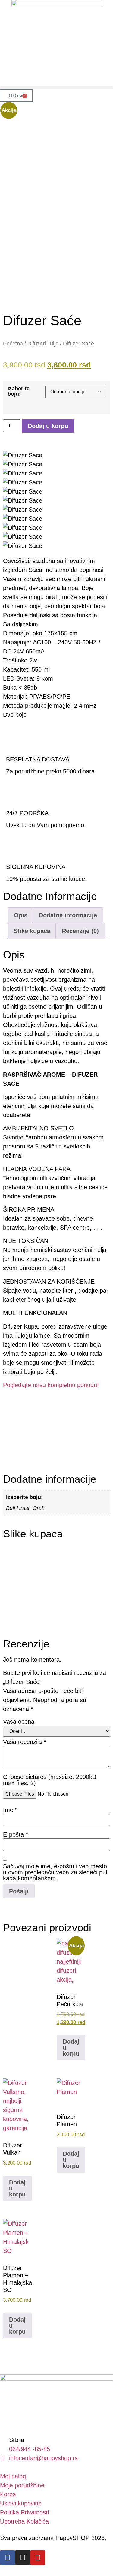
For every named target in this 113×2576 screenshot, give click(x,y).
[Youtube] (38, 2558)
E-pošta (16, 1834)
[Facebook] (8, 2558)
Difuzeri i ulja (43, 343)
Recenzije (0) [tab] (80, 931)
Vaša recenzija (25, 1742)
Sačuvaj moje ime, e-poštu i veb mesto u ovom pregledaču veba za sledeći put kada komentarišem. (55, 1872)
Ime (10, 1810)
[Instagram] (23, 2558)
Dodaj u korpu (48, 426)
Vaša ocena (19, 1722)
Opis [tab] (21, 915)
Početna (13, 343)
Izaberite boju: (19, 391)
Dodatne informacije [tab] (68, 915)
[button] (56, 88)
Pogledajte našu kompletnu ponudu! (51, 1385)
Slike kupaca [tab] (32, 931)
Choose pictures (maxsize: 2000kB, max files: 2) (50, 1780)
